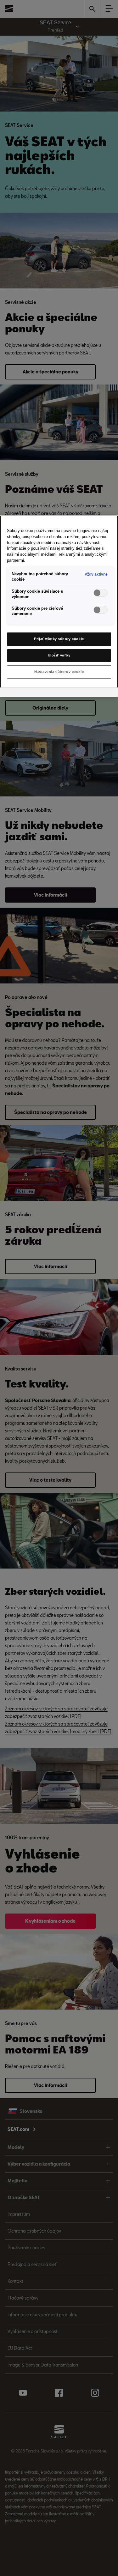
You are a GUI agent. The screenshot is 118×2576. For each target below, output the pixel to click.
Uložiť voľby (59, 655)
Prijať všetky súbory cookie (59, 639)
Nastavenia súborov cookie (59, 672)
